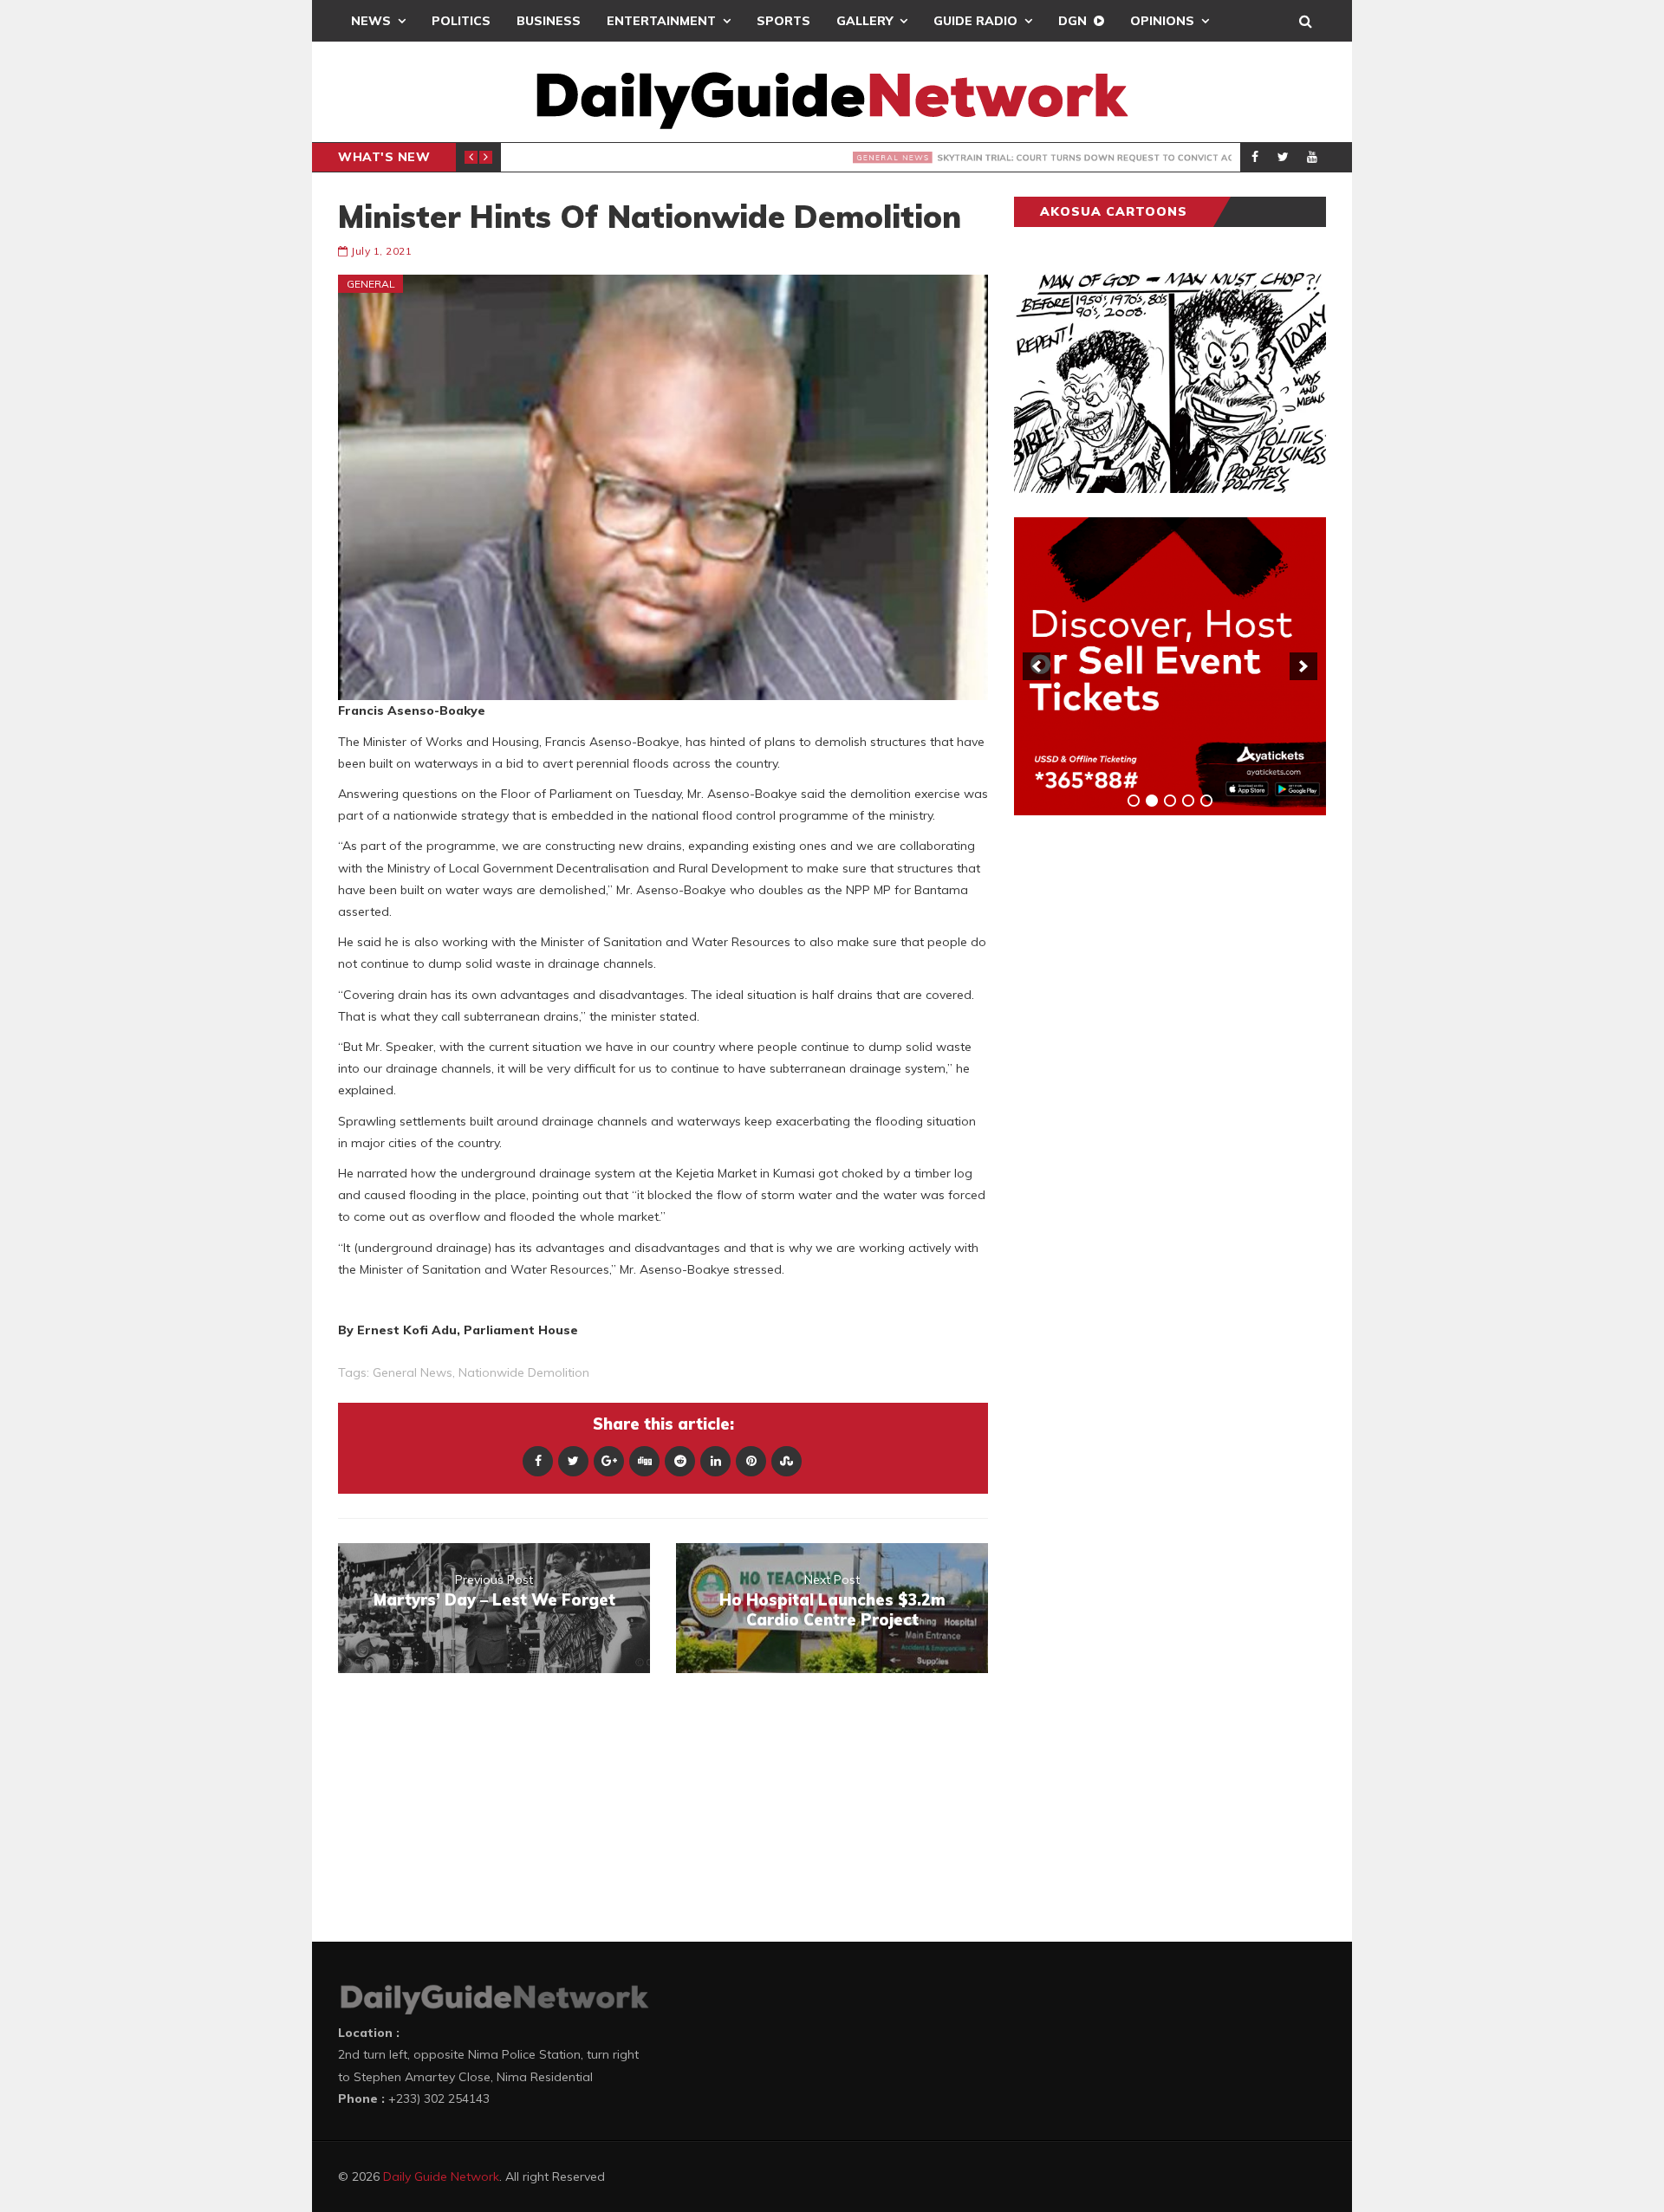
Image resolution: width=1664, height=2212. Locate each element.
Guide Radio (975, 21)
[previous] (1037, 666)
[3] (1170, 801)
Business (549, 21)
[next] (1303, 666)
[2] (1152, 801)
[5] (1206, 801)
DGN (1072, 21)
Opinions (1162, 21)
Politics (461, 21)
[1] (1134, 801)
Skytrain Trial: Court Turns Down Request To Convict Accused (860, 158)
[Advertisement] (1144, 1100)
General (371, 284)
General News (566, 157)
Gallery (864, 21)
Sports (783, 21)
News (371, 21)
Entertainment (661, 21)
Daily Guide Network (441, 2176)
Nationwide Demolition (524, 1372)
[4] (1188, 801)
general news (413, 1372)
